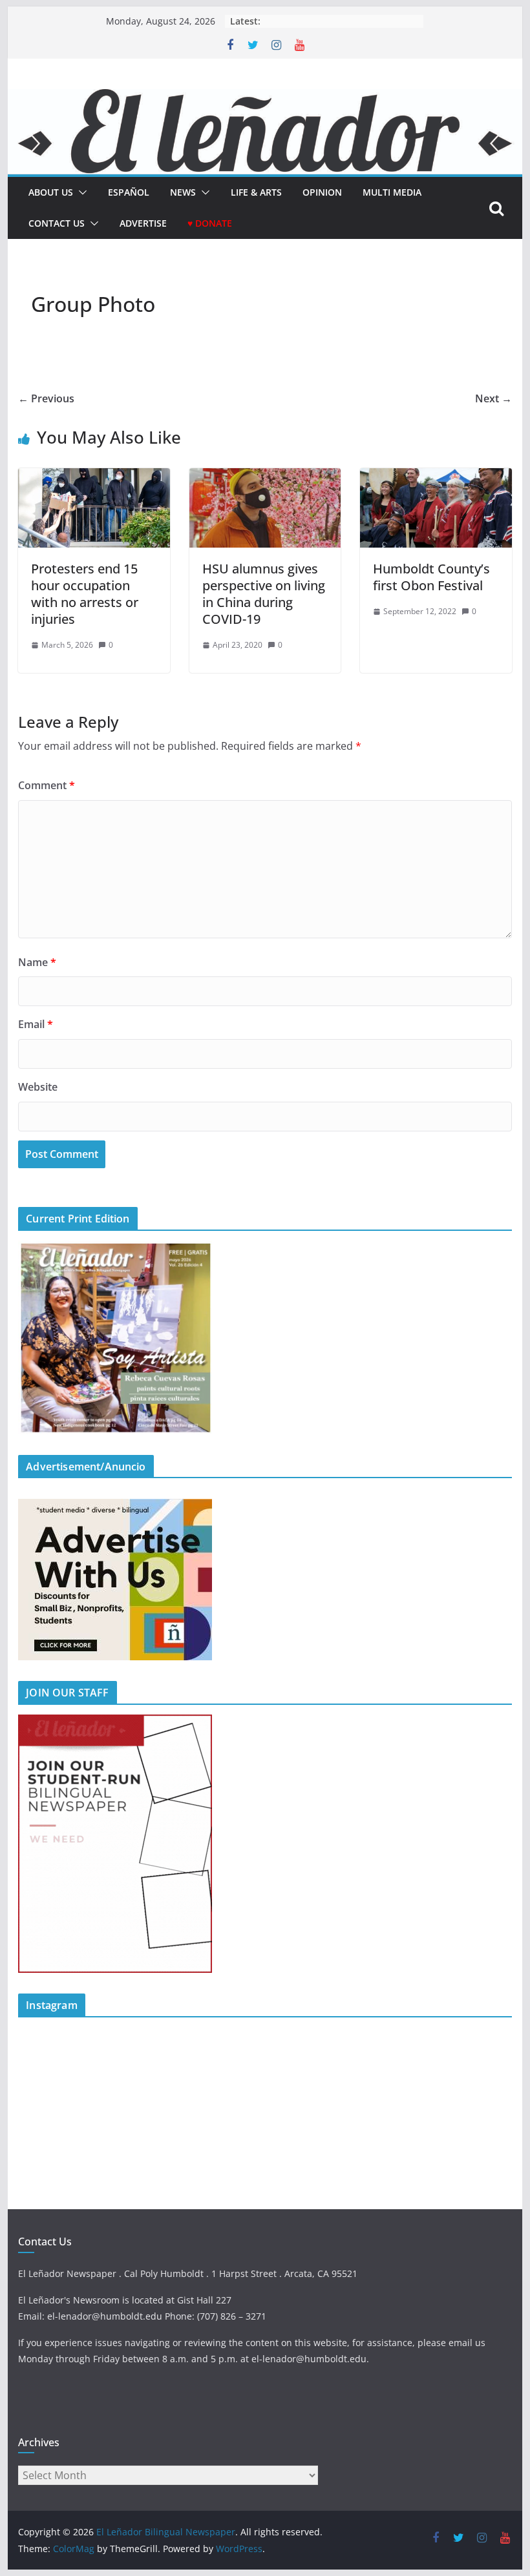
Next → (493, 398)
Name (37, 962)
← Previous (46, 398)
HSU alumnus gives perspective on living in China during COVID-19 (264, 594)
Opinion (322, 192)
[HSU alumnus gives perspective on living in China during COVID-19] (265, 477)
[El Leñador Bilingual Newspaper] (265, 98)
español (129, 192)
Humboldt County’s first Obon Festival (431, 577)
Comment (47, 785)
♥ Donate (210, 223)
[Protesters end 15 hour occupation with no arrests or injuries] (94, 477)
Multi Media (392, 192)
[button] (80, 192)
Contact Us (57, 223)
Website (38, 1087)
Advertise (143, 223)
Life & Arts (256, 192)
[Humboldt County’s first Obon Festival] (436, 477)
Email (36, 1024)
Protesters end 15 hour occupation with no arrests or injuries (85, 594)
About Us (51, 192)
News (183, 192)
